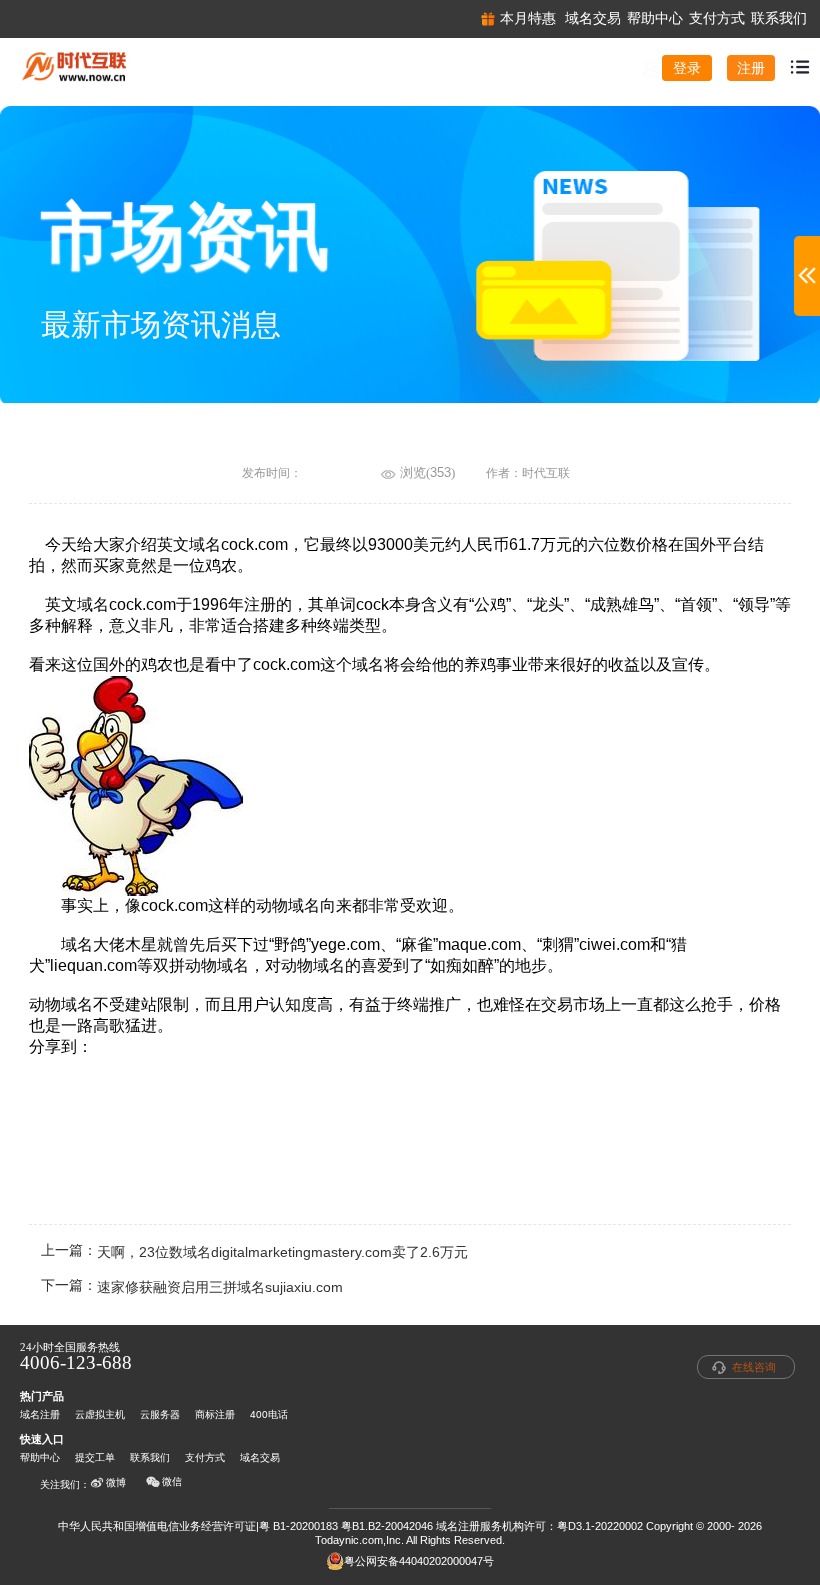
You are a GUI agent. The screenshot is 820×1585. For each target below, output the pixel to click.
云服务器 (160, 1414)
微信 (172, 1481)
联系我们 (150, 1457)
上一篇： (254, 1252)
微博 (116, 1482)
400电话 (269, 1414)
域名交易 (260, 1457)
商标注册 (215, 1414)
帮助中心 (40, 1457)
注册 (751, 68)
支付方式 (205, 1457)
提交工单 (95, 1457)
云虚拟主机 (100, 1414)
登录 (687, 68)
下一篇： (192, 1287)
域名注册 (40, 1414)
